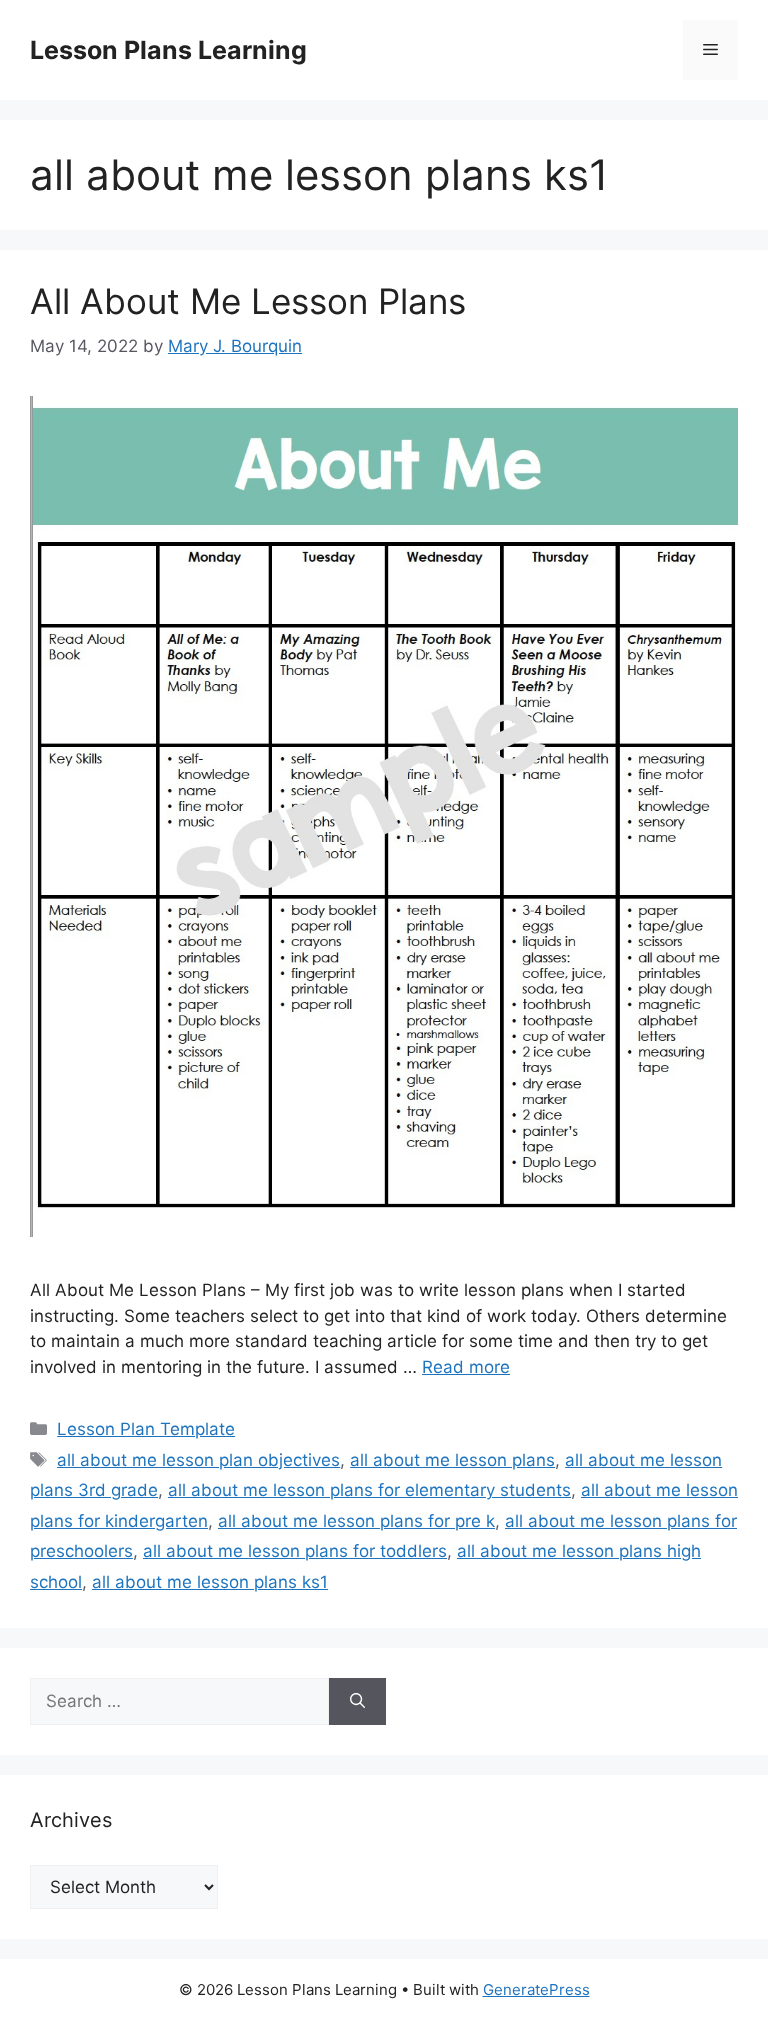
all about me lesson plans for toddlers (295, 1551)
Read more (466, 1367)
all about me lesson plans (452, 1460)
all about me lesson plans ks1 (210, 1582)
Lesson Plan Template (146, 1429)
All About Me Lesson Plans (248, 301)
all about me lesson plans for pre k (356, 1521)
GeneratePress (536, 1989)
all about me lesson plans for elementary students (369, 1490)
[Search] (357, 1702)
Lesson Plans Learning (168, 50)
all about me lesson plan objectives (198, 1460)
